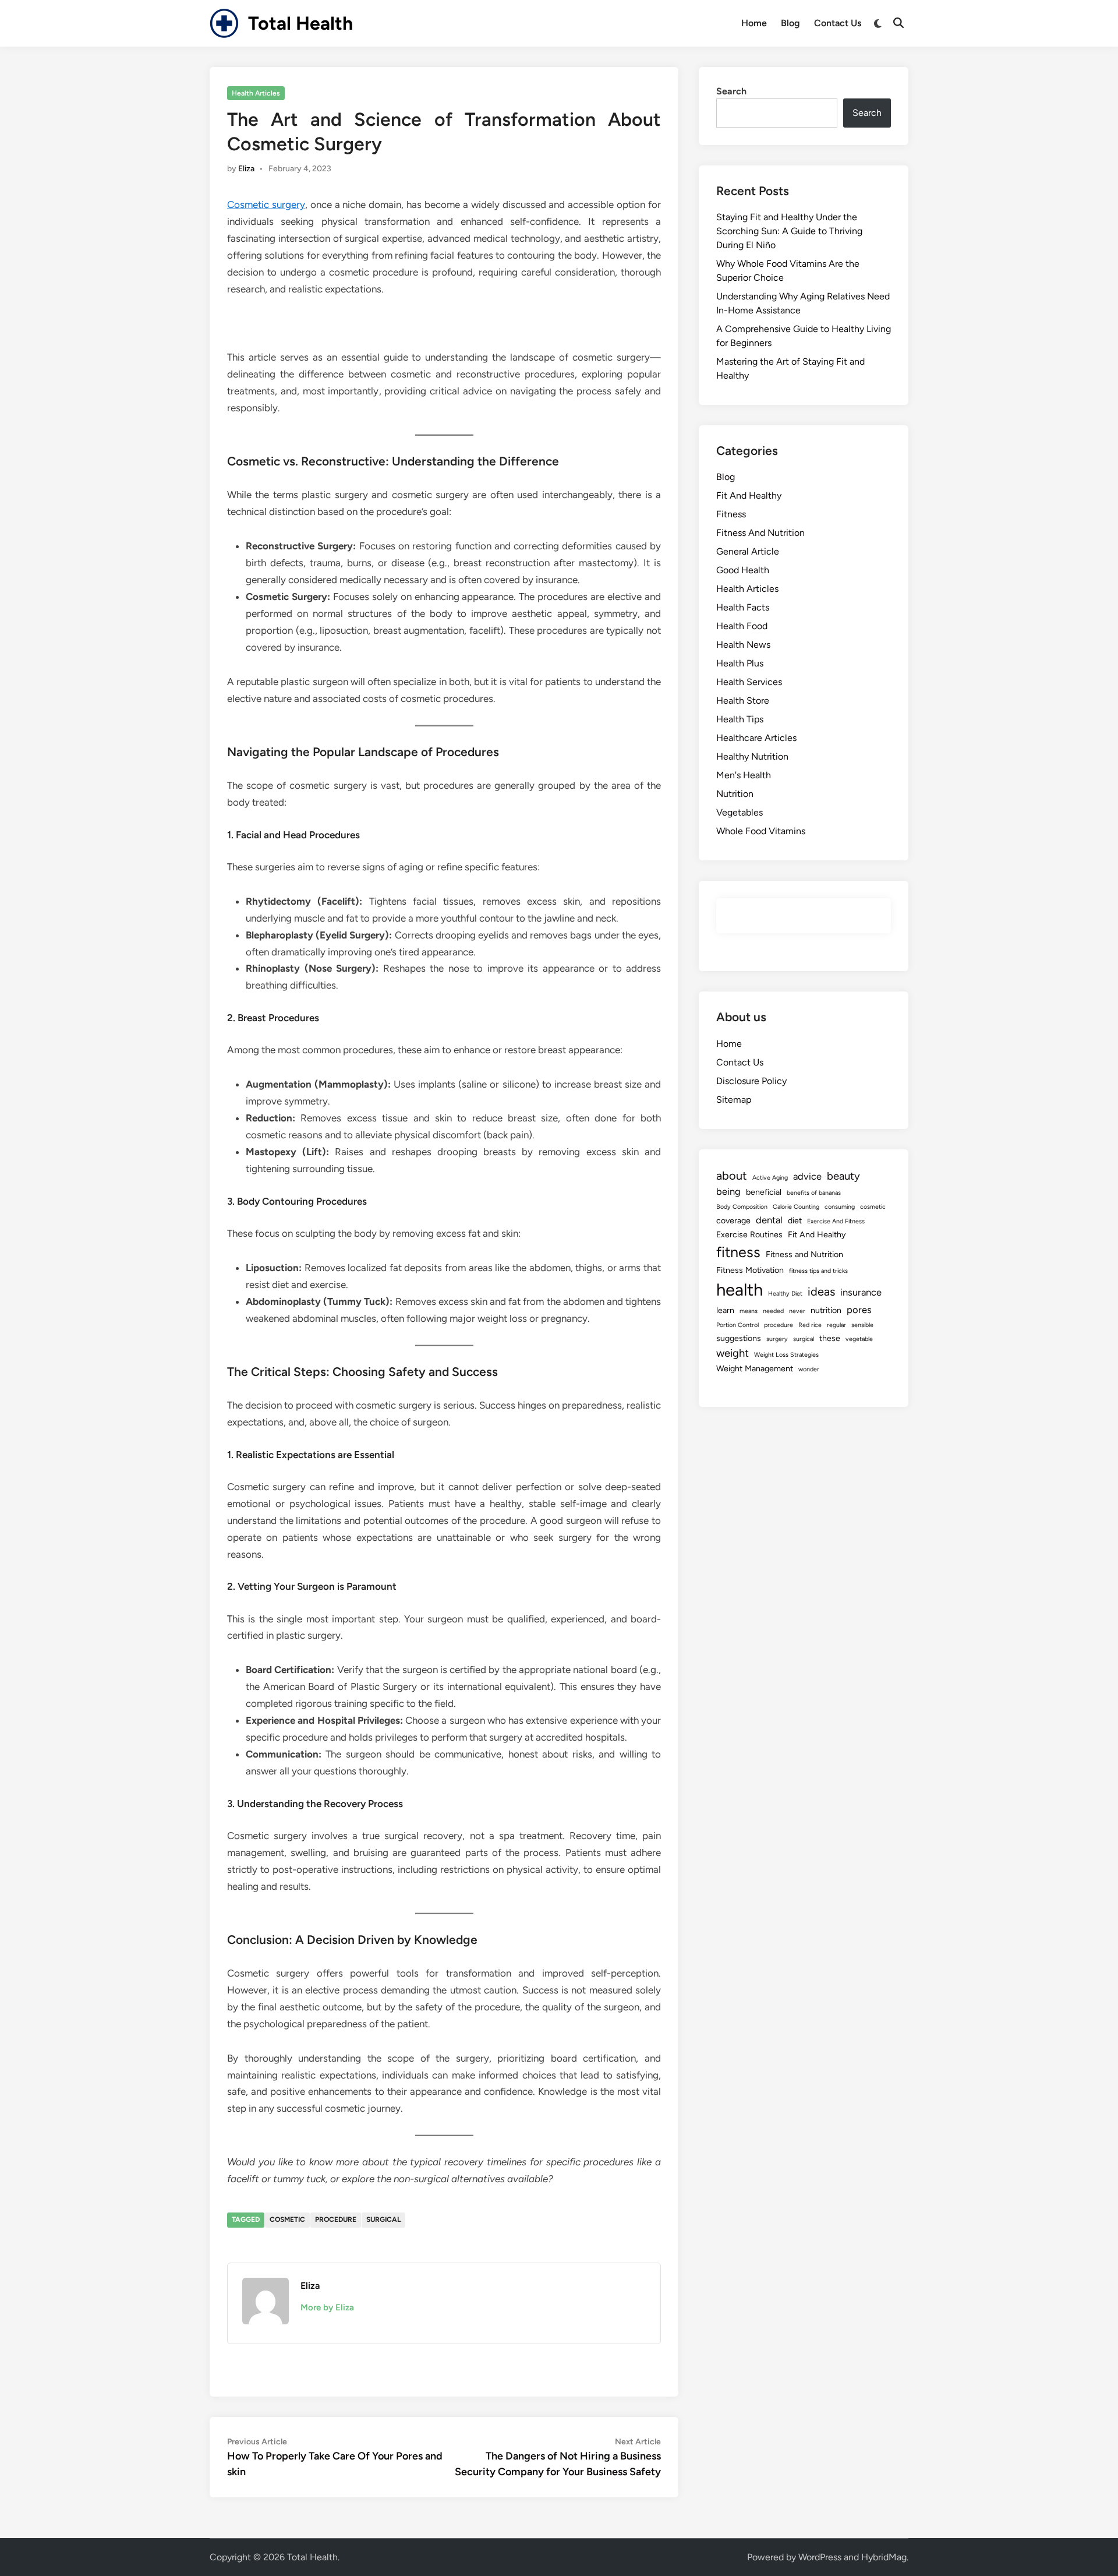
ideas (821, 1291)
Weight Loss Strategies (786, 1355)
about (732, 1176)
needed (773, 1311)
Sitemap (734, 1100)
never (797, 1311)
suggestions (739, 1338)
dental (769, 1220)
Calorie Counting (796, 1207)
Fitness (731, 514)
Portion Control (737, 1325)
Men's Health (744, 775)
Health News (743, 645)
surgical (383, 2219)
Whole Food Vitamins (761, 831)
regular (836, 1325)
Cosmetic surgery (266, 204)
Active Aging (770, 1178)
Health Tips (740, 719)
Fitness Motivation (750, 1270)
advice (807, 1176)
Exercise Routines (749, 1235)
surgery (777, 1339)
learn (725, 1310)
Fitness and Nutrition (804, 1255)
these (830, 1338)
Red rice (810, 1325)
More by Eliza (327, 2307)
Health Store (743, 701)
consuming (840, 1207)
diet (795, 1221)
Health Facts (743, 607)
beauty (843, 1176)
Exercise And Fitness (836, 1221)
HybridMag (884, 2557)
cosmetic (287, 2219)
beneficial (764, 1192)
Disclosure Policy (751, 1081)
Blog (790, 23)
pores (859, 1310)
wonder (809, 1369)
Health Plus (740, 663)
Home (754, 23)
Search (731, 91)
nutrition (826, 1310)
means (749, 1311)
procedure (336, 2219)
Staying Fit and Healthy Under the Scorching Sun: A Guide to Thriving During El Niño (789, 231)
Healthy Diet (785, 1294)
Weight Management (755, 1369)
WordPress (820, 2557)
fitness (738, 1252)
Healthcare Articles (756, 738)
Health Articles (256, 93)
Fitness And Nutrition (760, 533)
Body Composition (742, 1207)
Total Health (300, 23)
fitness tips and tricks (818, 1271)
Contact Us (838, 23)
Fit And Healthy (749, 495)
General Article (748, 551)
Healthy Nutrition (752, 756)
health (740, 1289)
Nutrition (735, 794)
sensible (862, 1325)
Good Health (743, 570)
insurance (861, 1292)
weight (733, 1353)
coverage (733, 1221)
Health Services (749, 682)
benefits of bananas (814, 1193)
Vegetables (740, 812)
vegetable (859, 1339)
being (728, 1191)
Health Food (742, 626)
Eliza (246, 169)
